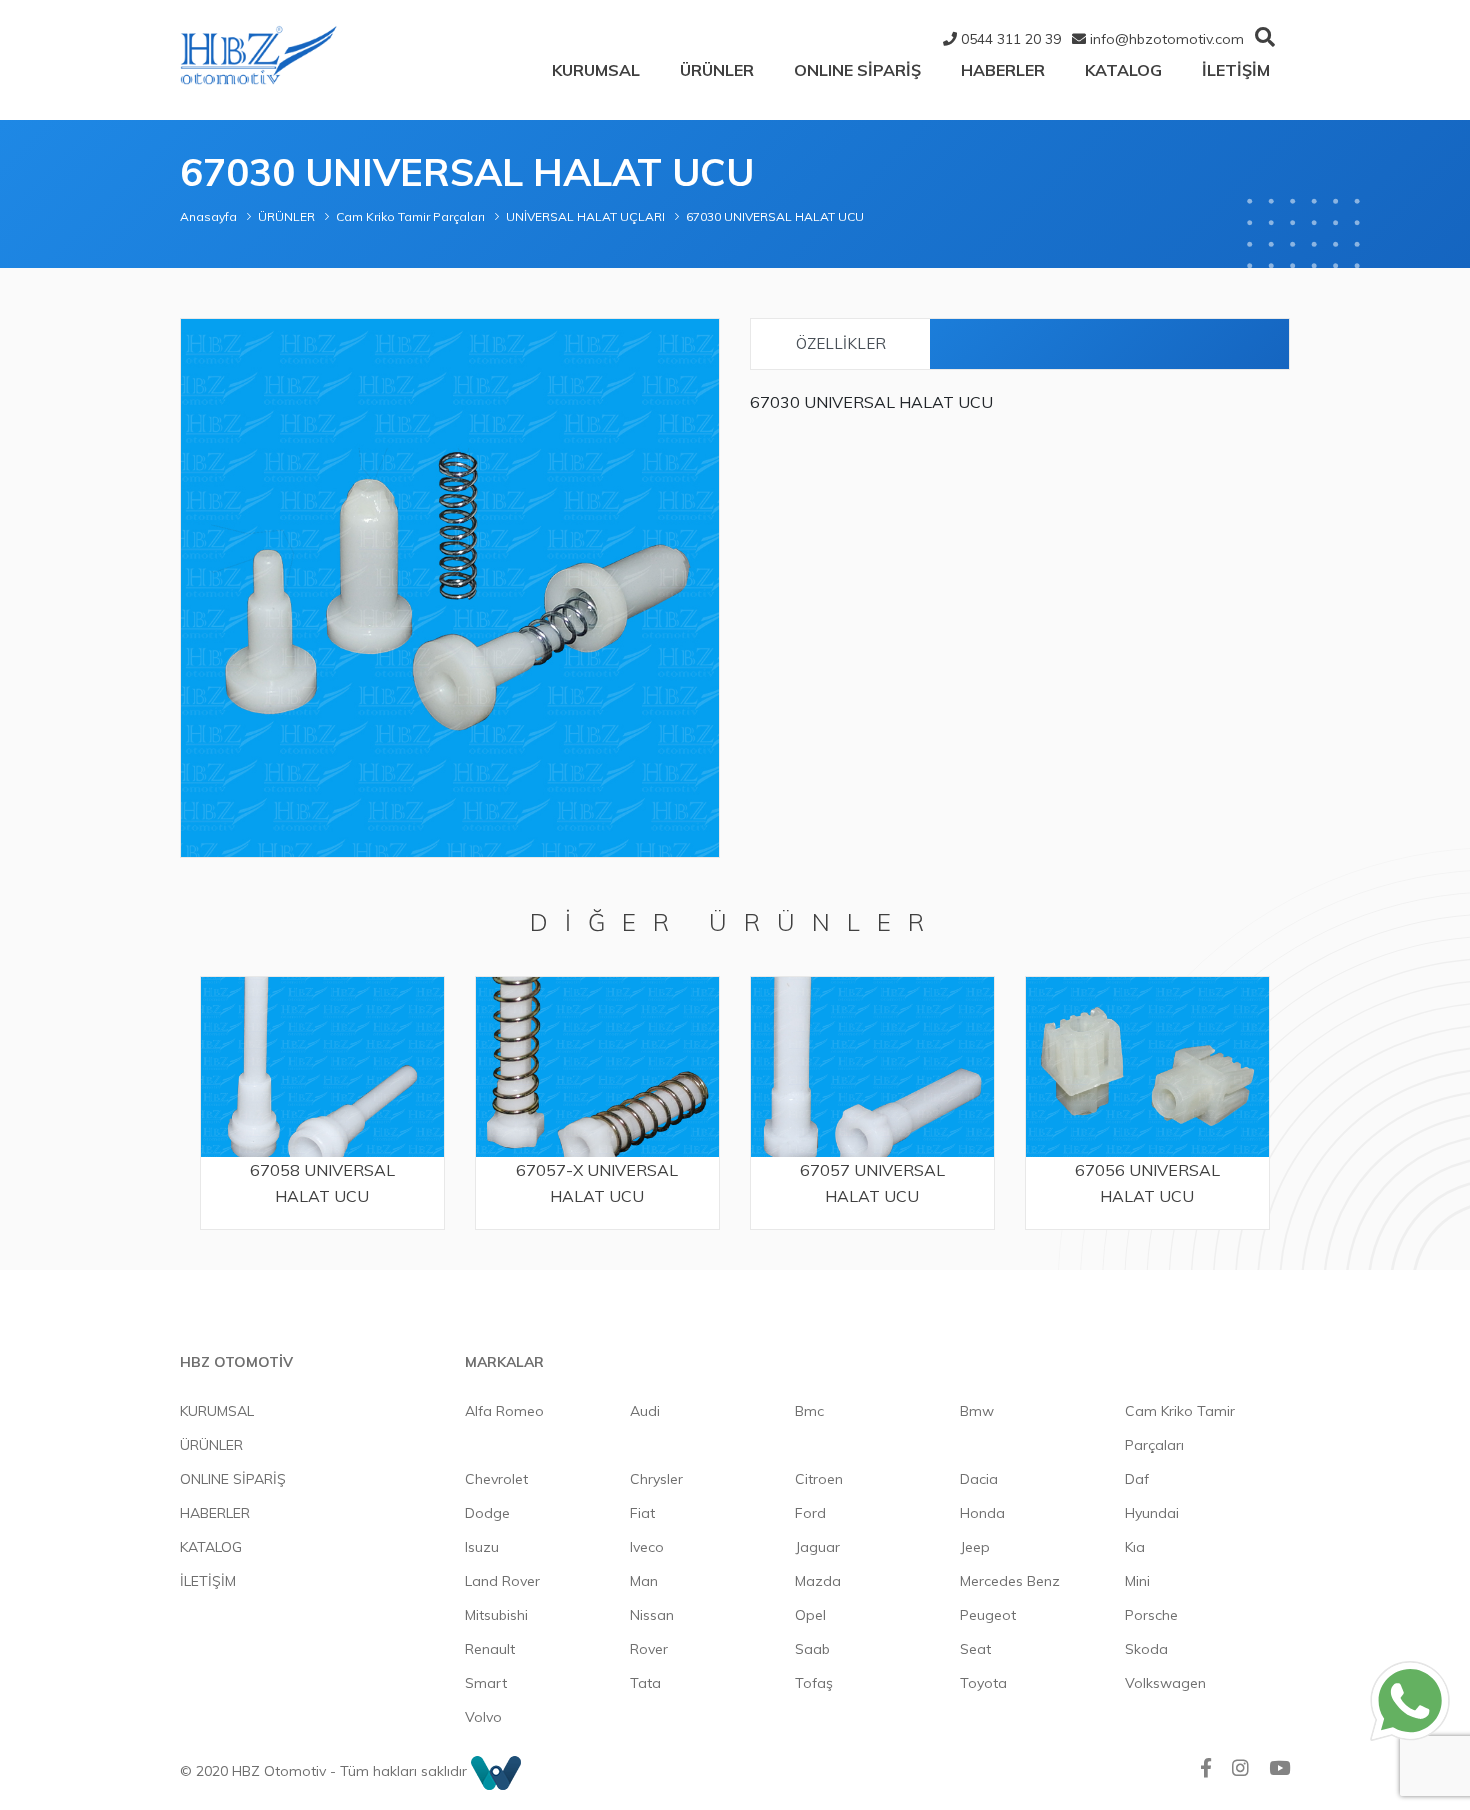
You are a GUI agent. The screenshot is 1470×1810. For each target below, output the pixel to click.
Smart (486, 1683)
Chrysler (656, 1479)
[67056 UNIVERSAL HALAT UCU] (1147, 1066)
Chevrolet (496, 1479)
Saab (812, 1649)
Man (644, 1581)
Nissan (652, 1615)
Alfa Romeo (504, 1411)
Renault (490, 1649)
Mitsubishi (496, 1615)
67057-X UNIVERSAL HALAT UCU (597, 1183)
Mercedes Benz (1010, 1581)
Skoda (1146, 1649)
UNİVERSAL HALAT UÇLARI (585, 216)
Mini (1137, 1581)
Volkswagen (1165, 1683)
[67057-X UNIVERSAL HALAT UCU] (597, 1066)
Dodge (487, 1513)
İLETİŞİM (1236, 70)
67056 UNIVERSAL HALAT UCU (1147, 1183)
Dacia (979, 1479)
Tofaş (814, 1683)
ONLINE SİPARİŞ (857, 70)
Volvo (483, 1717)
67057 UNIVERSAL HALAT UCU (872, 1183)
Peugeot (988, 1615)
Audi (645, 1411)
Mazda (818, 1581)
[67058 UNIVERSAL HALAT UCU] (322, 1066)
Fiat (642, 1513)
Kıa (1135, 1547)
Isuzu (482, 1547)
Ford (810, 1513)
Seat (975, 1649)
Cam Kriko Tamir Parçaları (410, 216)
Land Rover (502, 1581)
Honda (982, 1513)
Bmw (977, 1411)
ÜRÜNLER (717, 70)
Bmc (809, 1411)
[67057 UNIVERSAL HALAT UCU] (872, 1066)
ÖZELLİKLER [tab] (841, 343)
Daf (1137, 1479)
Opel (810, 1615)
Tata (645, 1683)
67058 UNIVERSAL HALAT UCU (322, 1183)
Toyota (983, 1683)
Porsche (1151, 1615)
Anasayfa (208, 216)
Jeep (975, 1547)
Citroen (819, 1479)
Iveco (647, 1547)
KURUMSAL (596, 70)
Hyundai (1152, 1513)
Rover (649, 1649)
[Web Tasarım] (496, 1771)
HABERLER (1003, 70)
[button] (701, 337)
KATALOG (1123, 70)
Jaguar (817, 1547)
